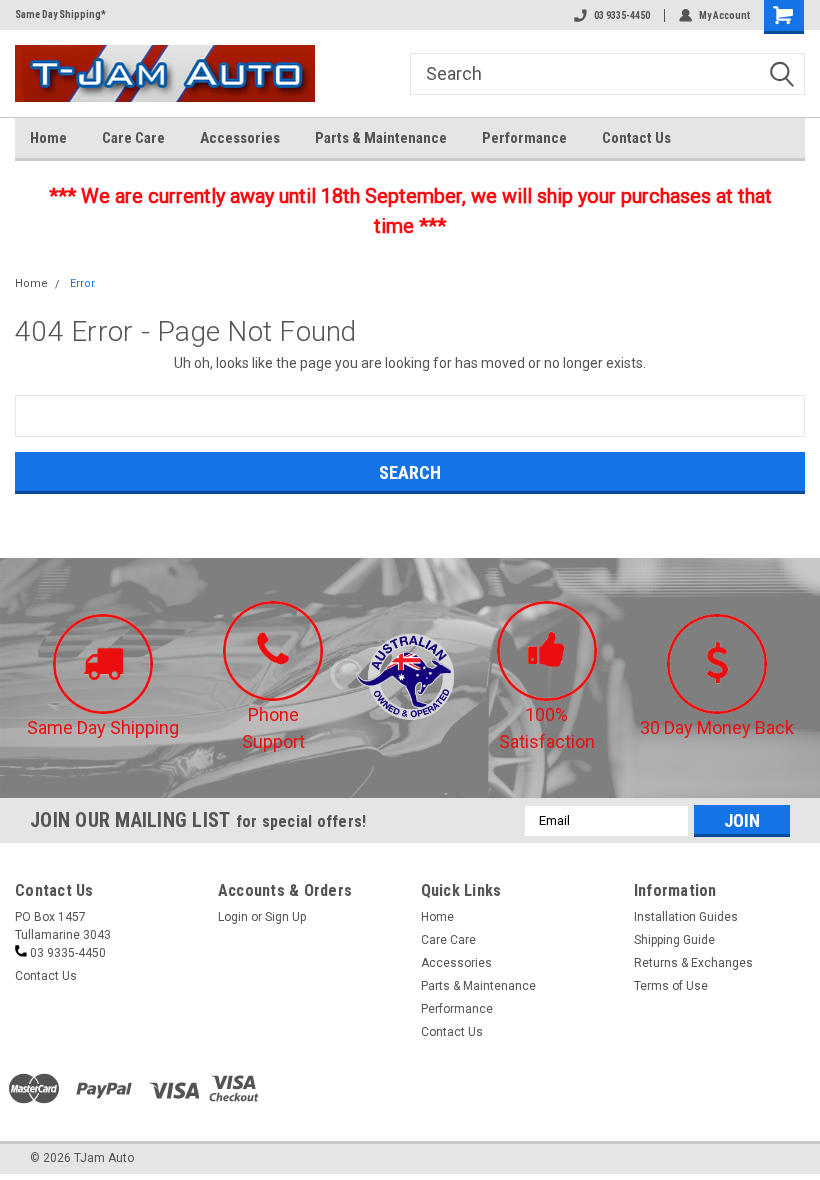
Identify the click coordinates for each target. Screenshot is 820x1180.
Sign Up (285, 917)
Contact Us (636, 138)
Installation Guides (686, 917)
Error (82, 283)
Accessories (240, 138)
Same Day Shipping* (60, 14)
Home (48, 138)
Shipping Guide (674, 940)
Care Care (133, 138)
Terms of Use (671, 986)
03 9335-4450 (622, 15)
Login (233, 917)
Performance (524, 138)
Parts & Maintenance (381, 138)
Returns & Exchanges (693, 963)
